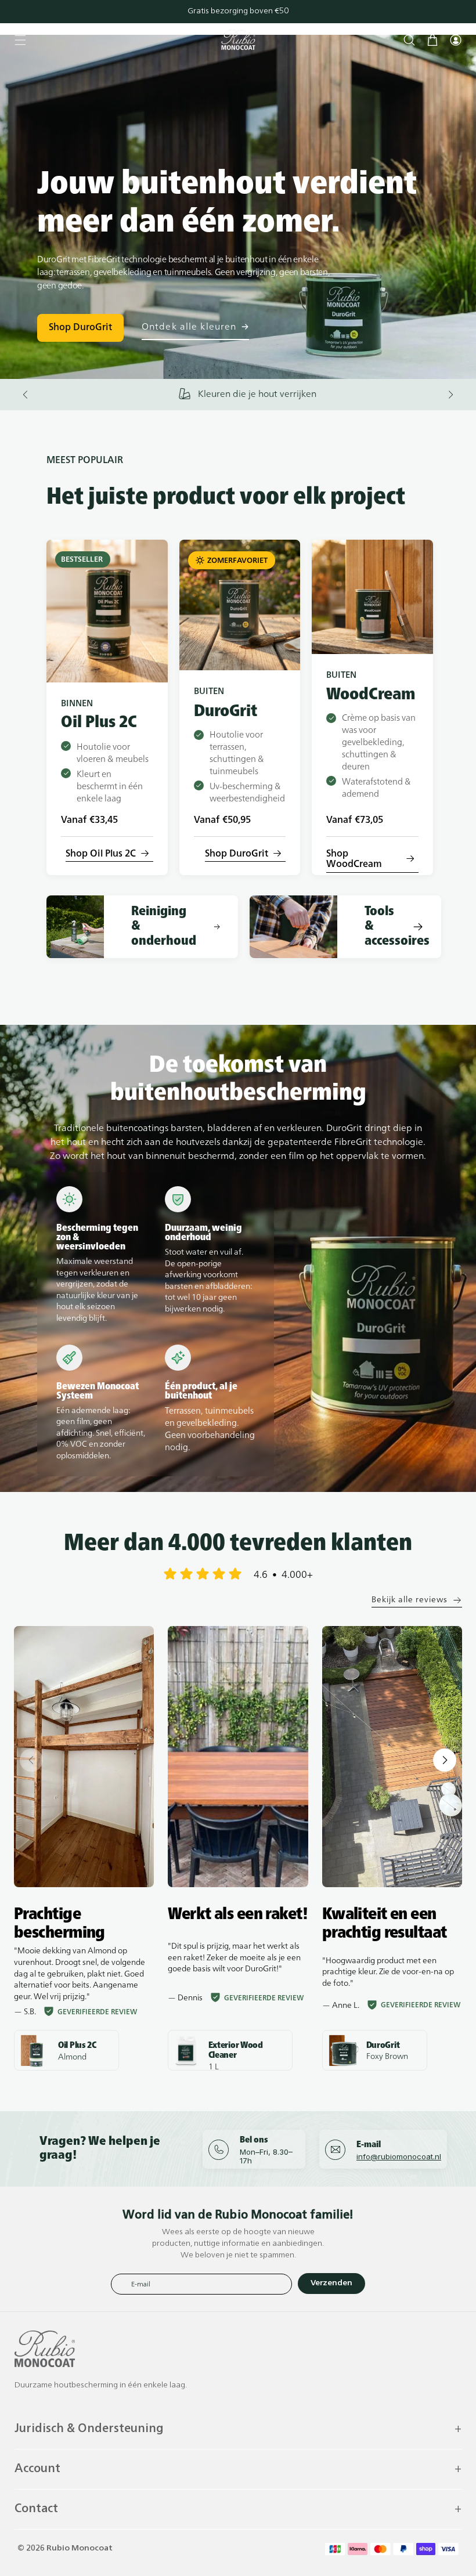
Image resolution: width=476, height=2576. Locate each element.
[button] (20, 40)
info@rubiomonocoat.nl (399, 2156)
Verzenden (331, 2283)
